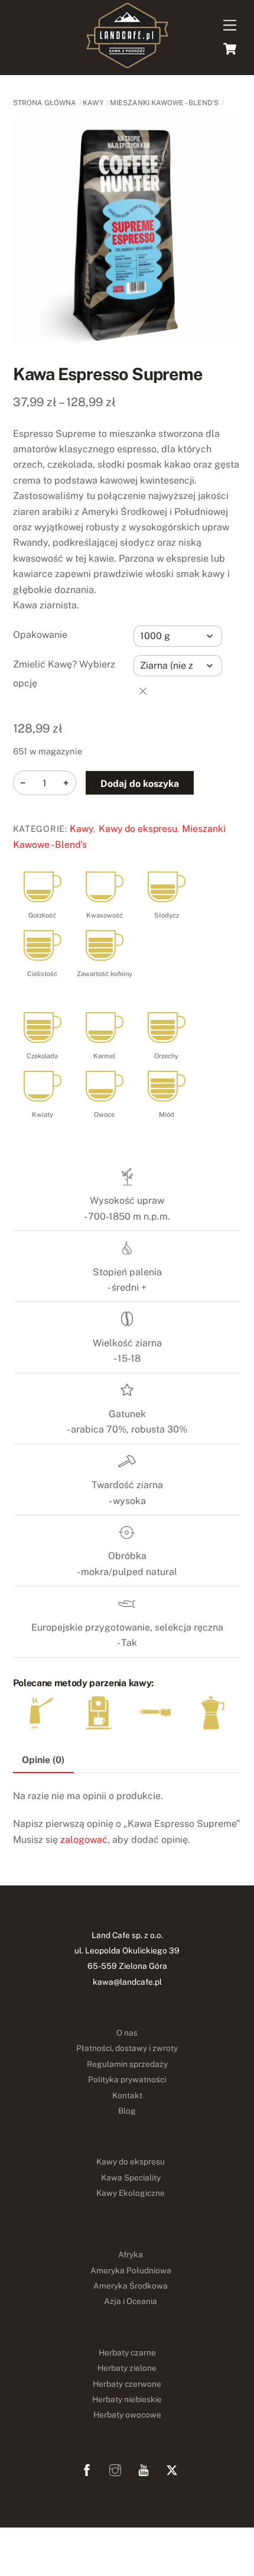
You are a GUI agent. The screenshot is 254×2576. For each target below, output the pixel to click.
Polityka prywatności (127, 2079)
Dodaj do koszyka (140, 784)
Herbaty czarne (127, 2353)
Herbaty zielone (127, 2368)
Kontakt (127, 2095)
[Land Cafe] (127, 63)
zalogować (84, 1840)
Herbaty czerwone (127, 2384)
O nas (127, 2033)
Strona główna (45, 103)
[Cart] (230, 48)
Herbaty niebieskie (127, 2399)
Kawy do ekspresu (138, 829)
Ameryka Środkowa (131, 2286)
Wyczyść (143, 691)
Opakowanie (40, 635)
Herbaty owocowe (127, 2415)
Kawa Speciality (131, 2178)
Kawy (93, 103)
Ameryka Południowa (131, 2270)
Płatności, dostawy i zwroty (127, 2048)
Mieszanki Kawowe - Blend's (164, 103)
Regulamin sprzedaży (127, 2064)
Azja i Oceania (131, 2301)
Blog (127, 2111)
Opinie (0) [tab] (43, 1760)
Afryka (131, 2254)
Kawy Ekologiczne (131, 2193)
